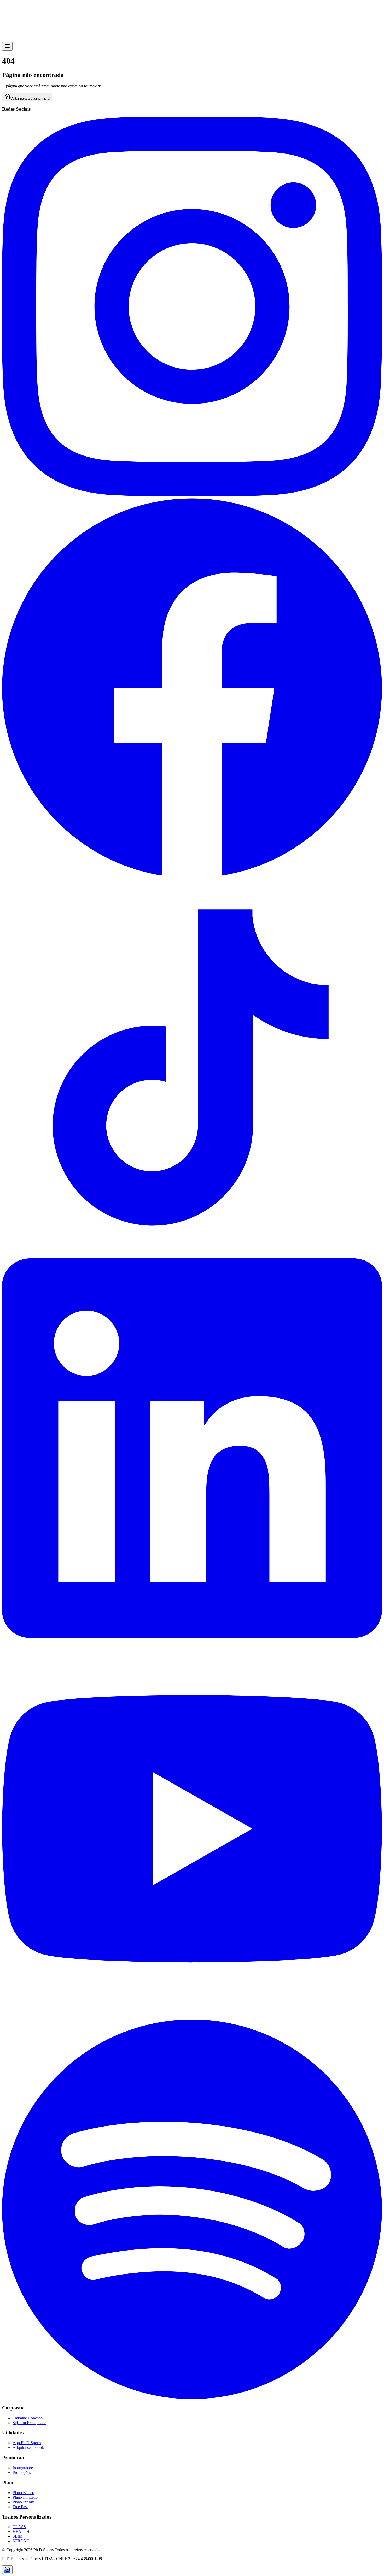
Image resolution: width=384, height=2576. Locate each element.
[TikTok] (192, 1256)
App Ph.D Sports (27, 2443)
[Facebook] (192, 875)
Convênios (17, 25)
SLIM (18, 2536)
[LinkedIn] (192, 1636)
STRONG (21, 2541)
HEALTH (21, 2531)
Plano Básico (23, 2493)
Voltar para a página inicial (30, 99)
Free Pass (20, 2507)
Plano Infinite (24, 2502)
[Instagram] (192, 495)
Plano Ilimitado (25, 2497)
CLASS (19, 2527)
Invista (40, 39)
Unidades (16, 31)
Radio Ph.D (24, 39)
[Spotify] (192, 2398)
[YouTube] (192, 2017)
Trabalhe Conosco (28, 2418)
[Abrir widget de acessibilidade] (7, 2570)
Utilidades (17, 20)
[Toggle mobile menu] (7, 46)
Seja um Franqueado (30, 2423)
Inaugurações (24, 2468)
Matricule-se (56, 39)
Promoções (18, 14)
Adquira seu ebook (28, 2447)
